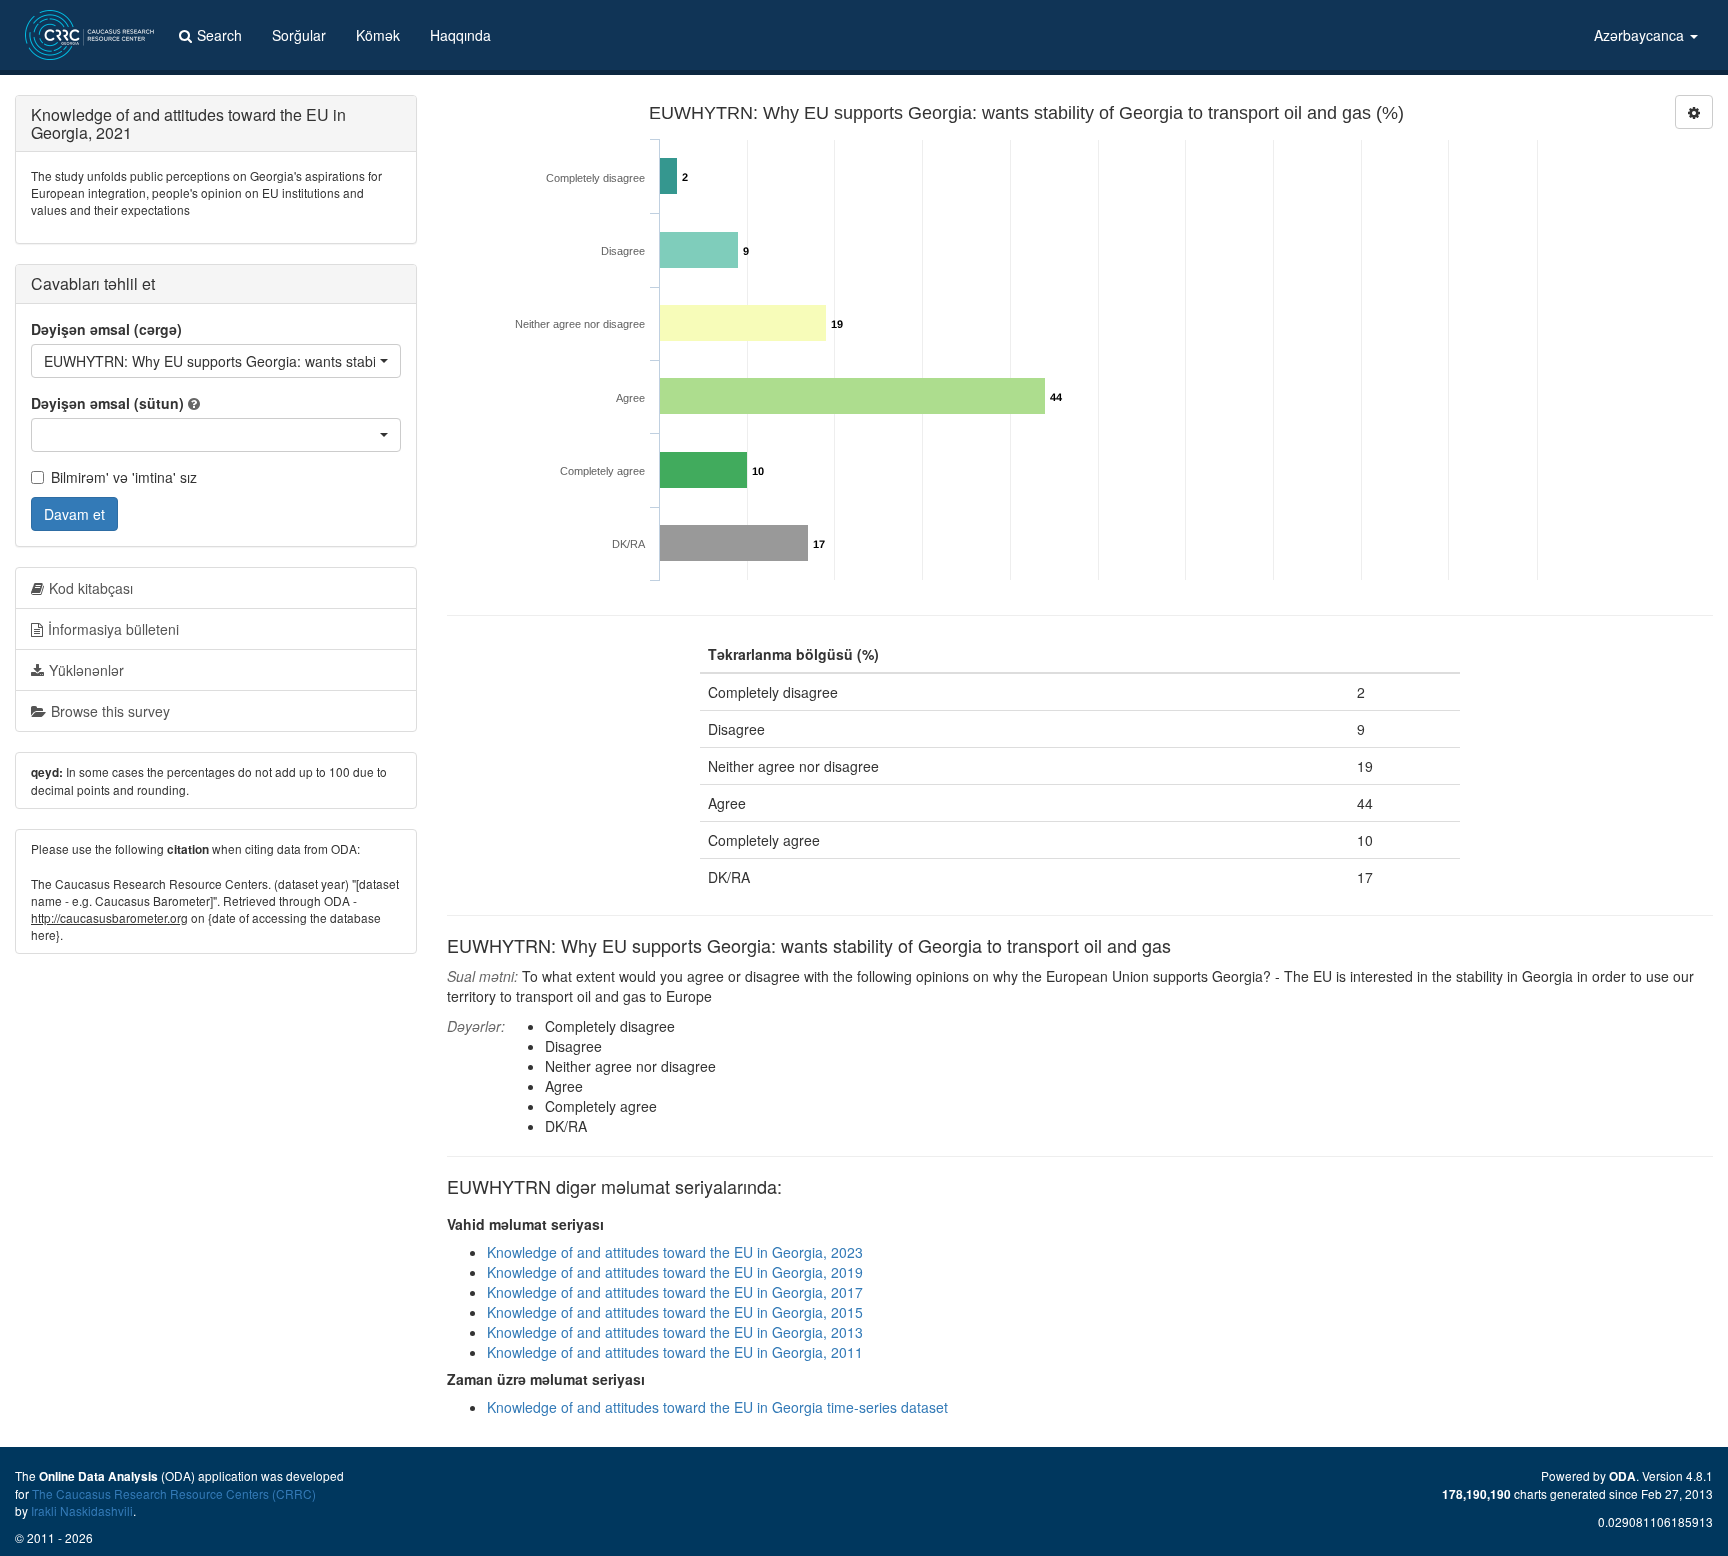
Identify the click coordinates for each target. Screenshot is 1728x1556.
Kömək (378, 35)
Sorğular (299, 35)
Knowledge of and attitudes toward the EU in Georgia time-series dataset (717, 1407)
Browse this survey (110, 711)
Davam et (74, 514)
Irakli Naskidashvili (82, 1510)
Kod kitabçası (91, 588)
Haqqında (460, 35)
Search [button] (219, 35)
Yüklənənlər (86, 670)
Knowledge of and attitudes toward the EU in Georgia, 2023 (675, 1252)
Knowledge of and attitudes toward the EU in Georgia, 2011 (675, 1352)
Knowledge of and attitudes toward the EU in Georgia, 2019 (675, 1272)
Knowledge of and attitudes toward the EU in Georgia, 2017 (675, 1292)
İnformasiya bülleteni (113, 629)
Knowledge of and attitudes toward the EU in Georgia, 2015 (675, 1312)
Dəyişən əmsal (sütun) (107, 403)
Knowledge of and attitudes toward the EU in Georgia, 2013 (675, 1332)
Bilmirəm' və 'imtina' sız (124, 477)
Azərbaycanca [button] (1641, 35)
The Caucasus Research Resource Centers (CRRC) (174, 1493)
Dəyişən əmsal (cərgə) (106, 329)
